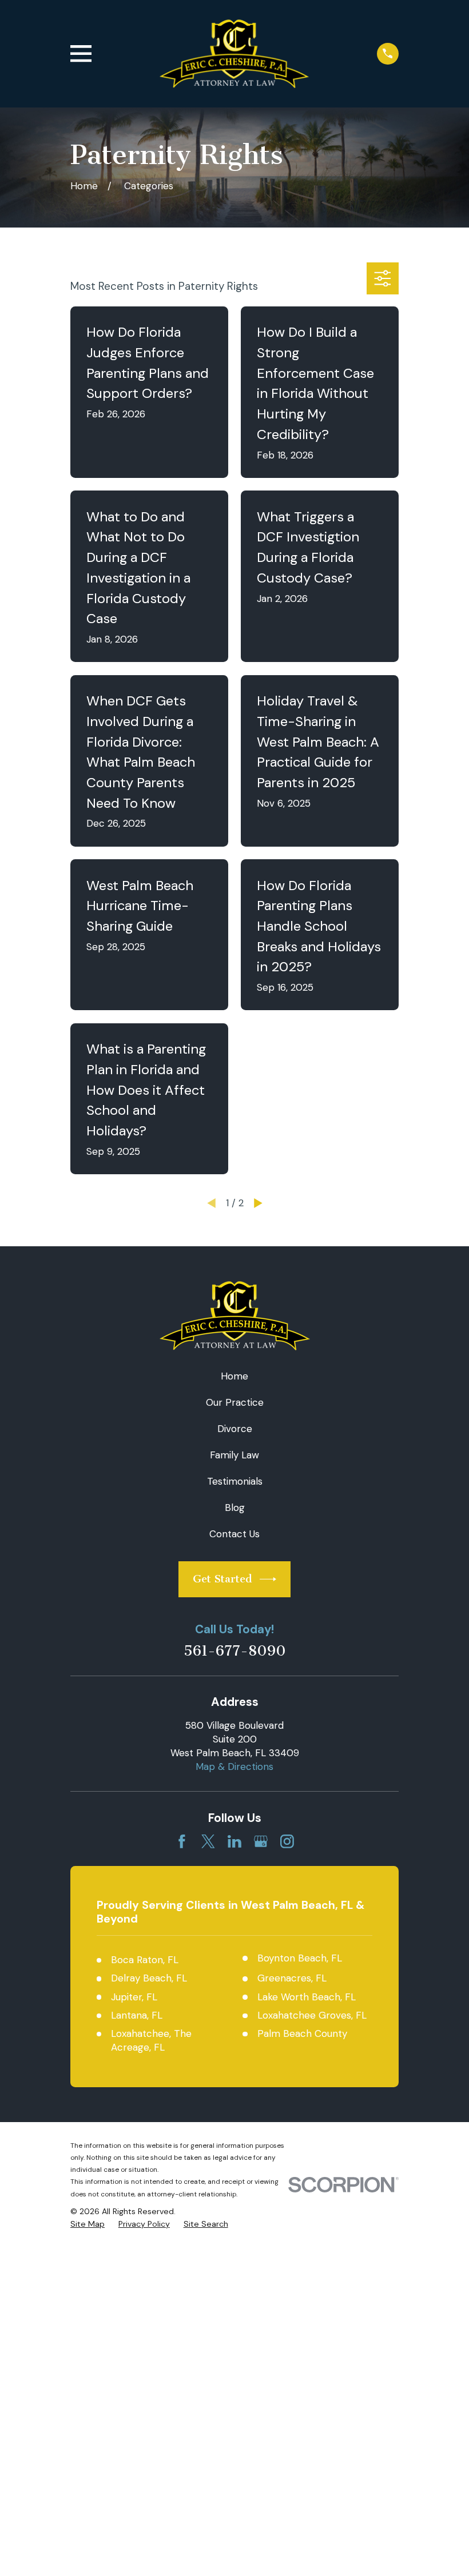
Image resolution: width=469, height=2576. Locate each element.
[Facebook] (182, 1841)
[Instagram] (287, 1841)
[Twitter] (208, 1841)
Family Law (234, 1455)
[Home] (234, 54)
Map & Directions (234, 1766)
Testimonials (235, 1481)
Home (234, 1376)
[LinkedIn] (234, 1841)
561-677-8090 (235, 1651)
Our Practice (235, 1402)
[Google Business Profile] (261, 1841)
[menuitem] (88, 2224)
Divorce (235, 1429)
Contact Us (234, 1534)
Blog (235, 1508)
